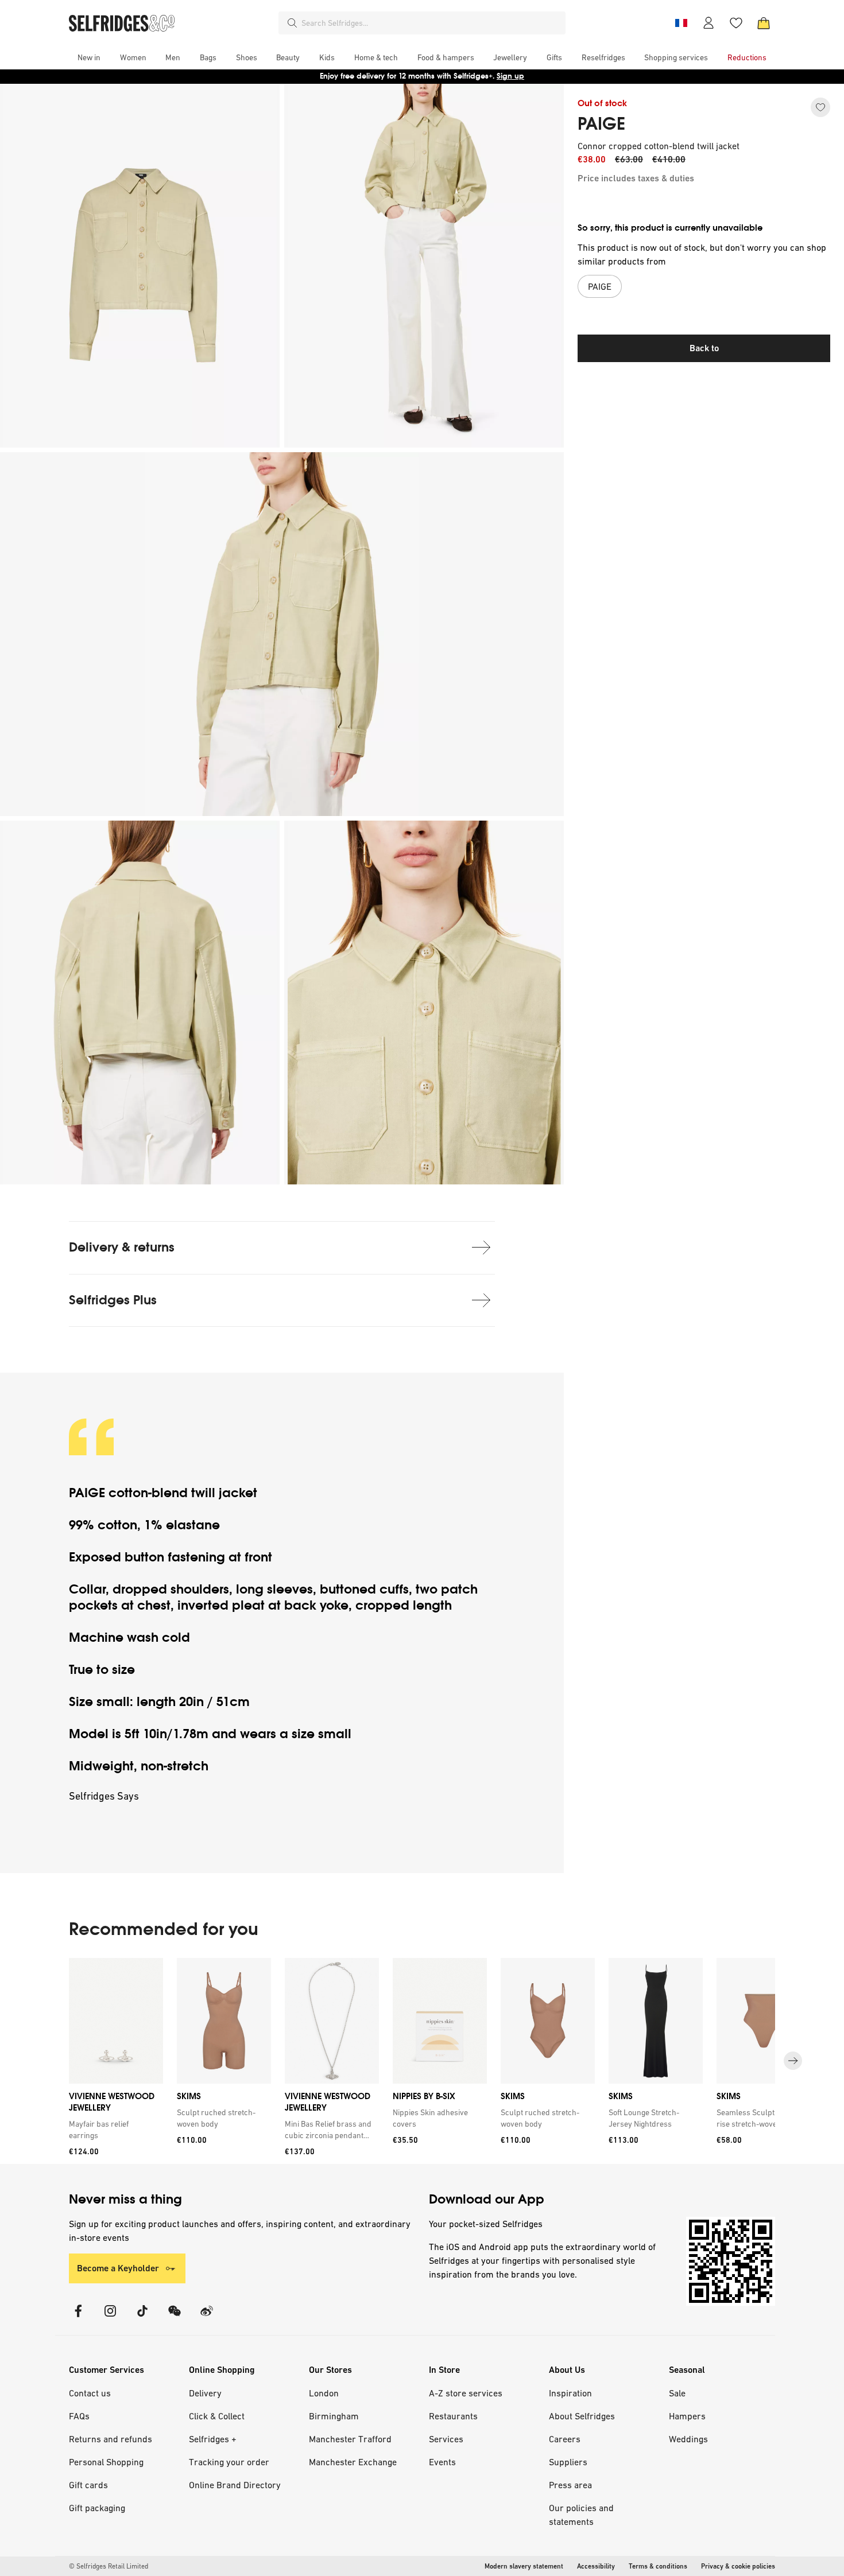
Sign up (510, 76)
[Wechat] (175, 2318)
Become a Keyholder (118, 2268)
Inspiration (570, 2393)
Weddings (688, 2439)
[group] (422, 2061)
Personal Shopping (106, 2462)
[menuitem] (89, 57)
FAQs (79, 2416)
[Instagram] (110, 2318)
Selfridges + (213, 2439)
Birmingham (334, 2416)
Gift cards (88, 2485)
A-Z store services (466, 2393)
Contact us (90, 2393)
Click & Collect (217, 2416)
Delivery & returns (122, 1247)
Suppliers (568, 2462)
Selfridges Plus (113, 1300)
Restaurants (453, 2416)
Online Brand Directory (235, 2485)
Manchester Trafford (350, 2439)
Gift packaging (97, 2508)
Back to (704, 348)
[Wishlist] (736, 23)
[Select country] (681, 23)
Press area (570, 2485)
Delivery (205, 2393)
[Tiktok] (142, 2318)
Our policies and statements (581, 2515)
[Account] (709, 23)
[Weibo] (207, 2318)
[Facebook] (78, 2318)
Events (442, 2462)
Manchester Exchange (353, 2462)
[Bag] (764, 23)
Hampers (687, 2416)
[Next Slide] (793, 2061)
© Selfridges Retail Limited (109, 2566)
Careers (565, 2439)
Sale (677, 2393)
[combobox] (431, 23)
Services (446, 2439)
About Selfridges (582, 2416)
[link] (114, 2130)
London (324, 2393)
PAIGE (601, 124)
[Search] (292, 23)
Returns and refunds (111, 2439)
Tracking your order (229, 2462)
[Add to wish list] (820, 107)
